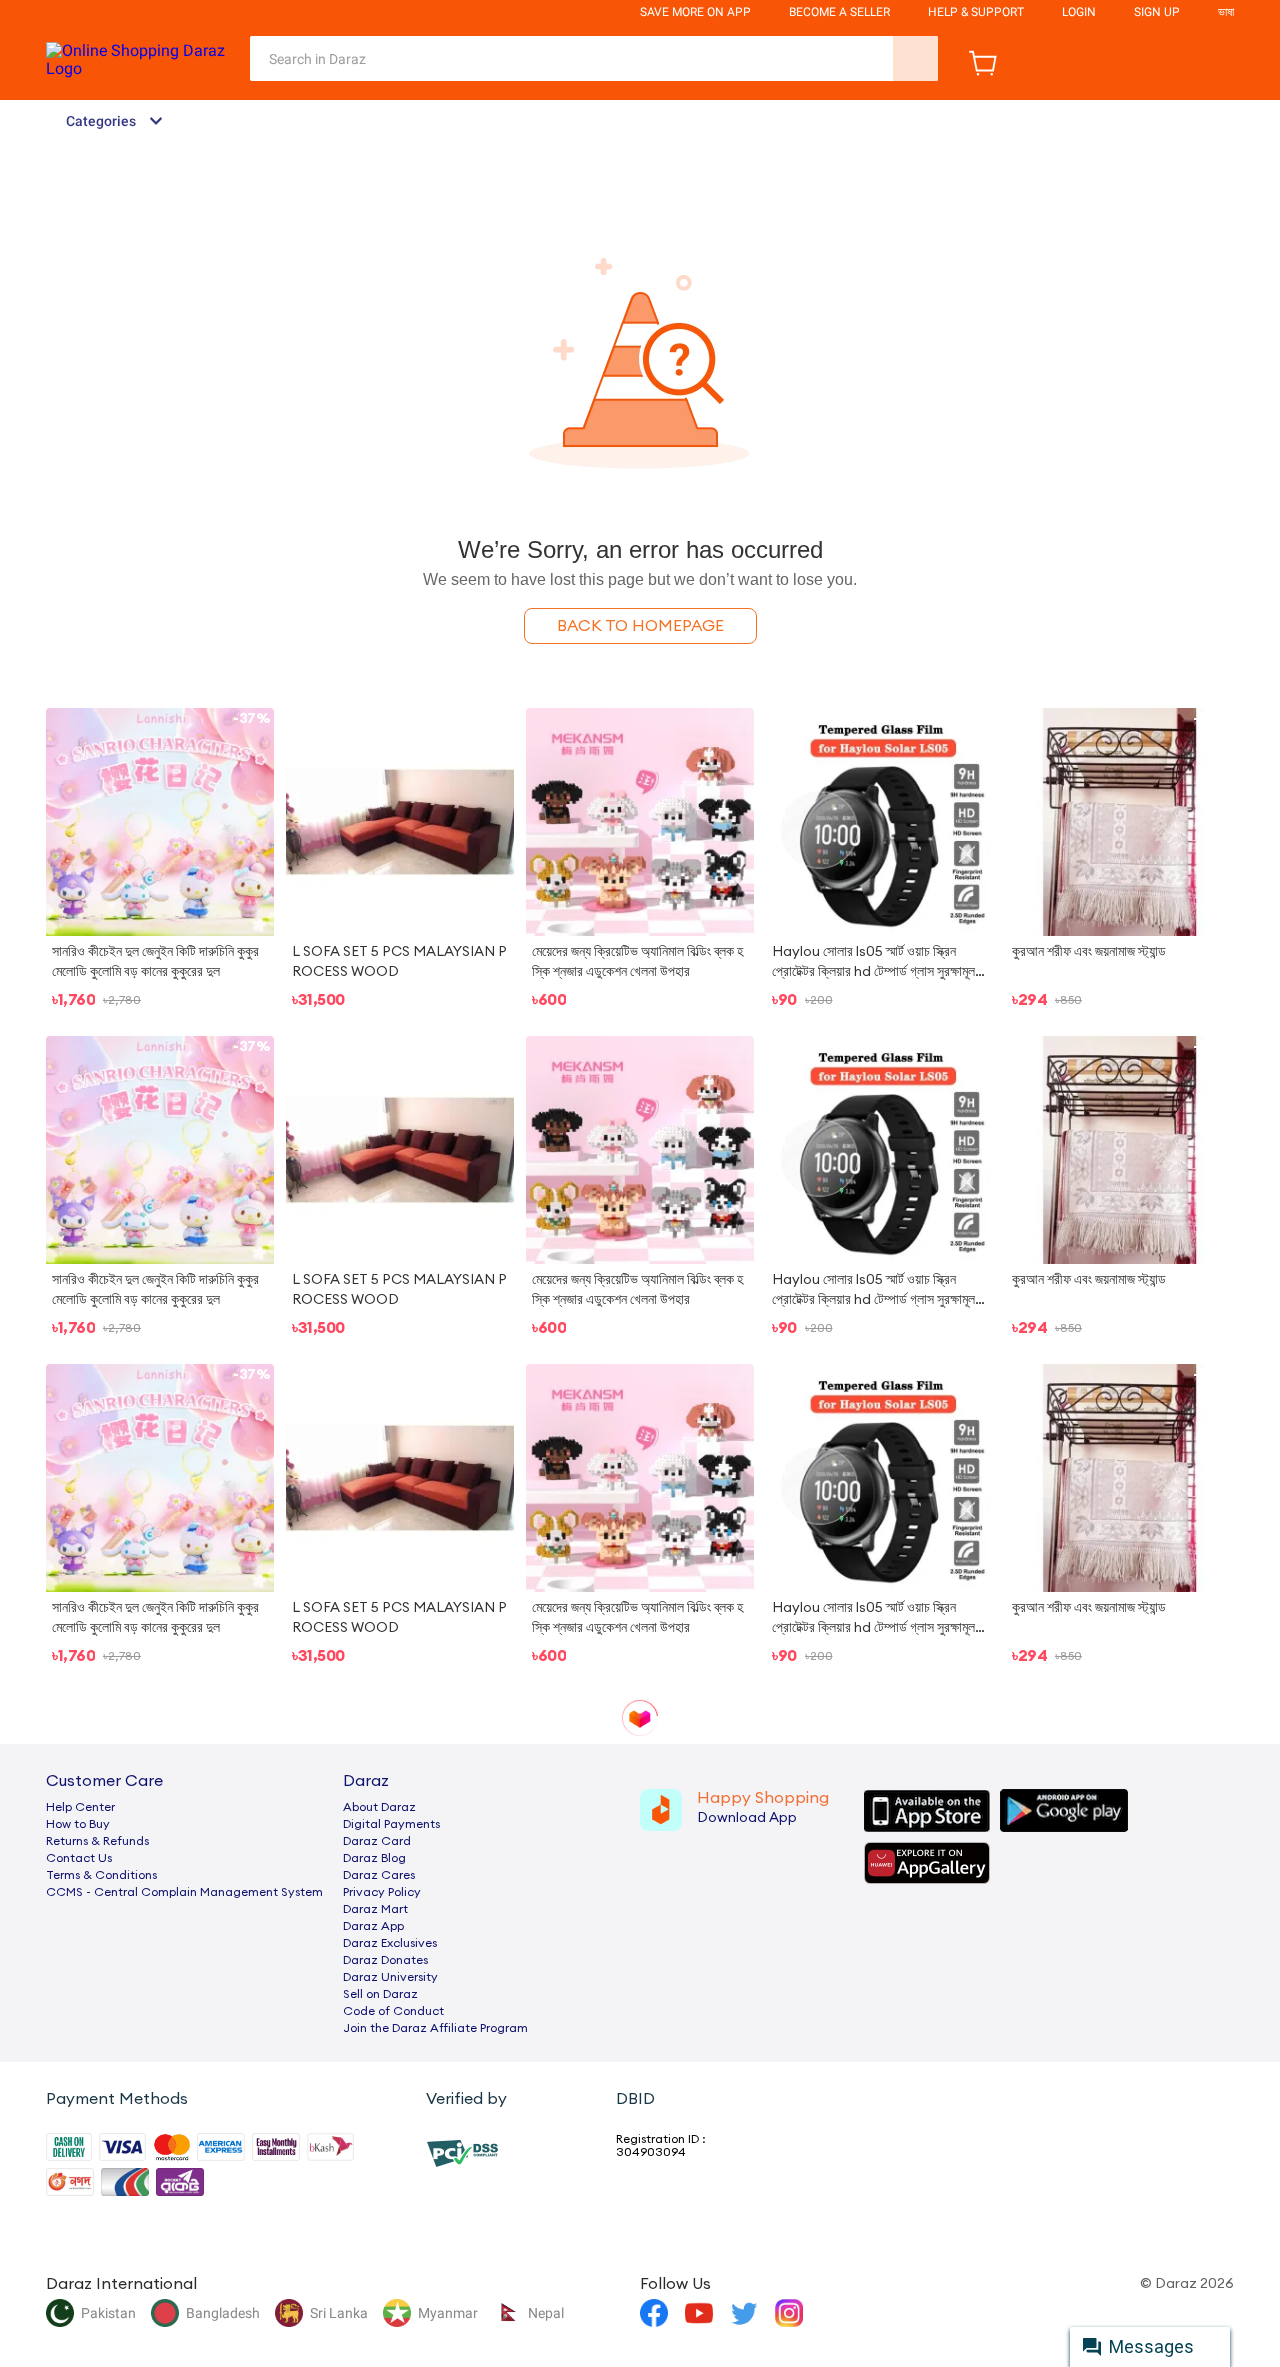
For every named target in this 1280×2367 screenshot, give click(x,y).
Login (1079, 12)
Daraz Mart (375, 1909)
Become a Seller (839, 12)
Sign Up (1157, 12)
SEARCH (915, 58)
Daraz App (373, 1926)
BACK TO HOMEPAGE (640, 626)
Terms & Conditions (101, 1875)
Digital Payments (391, 1824)
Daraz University (390, 1977)
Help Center (80, 1807)
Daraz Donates (385, 1960)
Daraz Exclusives (390, 1943)
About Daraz (379, 1807)
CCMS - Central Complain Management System (184, 1892)
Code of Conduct (393, 2011)
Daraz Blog (374, 1858)
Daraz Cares (379, 1875)
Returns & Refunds (97, 1841)
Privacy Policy (382, 1892)
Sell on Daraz (380, 1994)
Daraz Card (377, 1841)
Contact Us (79, 1858)
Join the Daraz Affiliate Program (435, 2028)
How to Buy (78, 1824)
